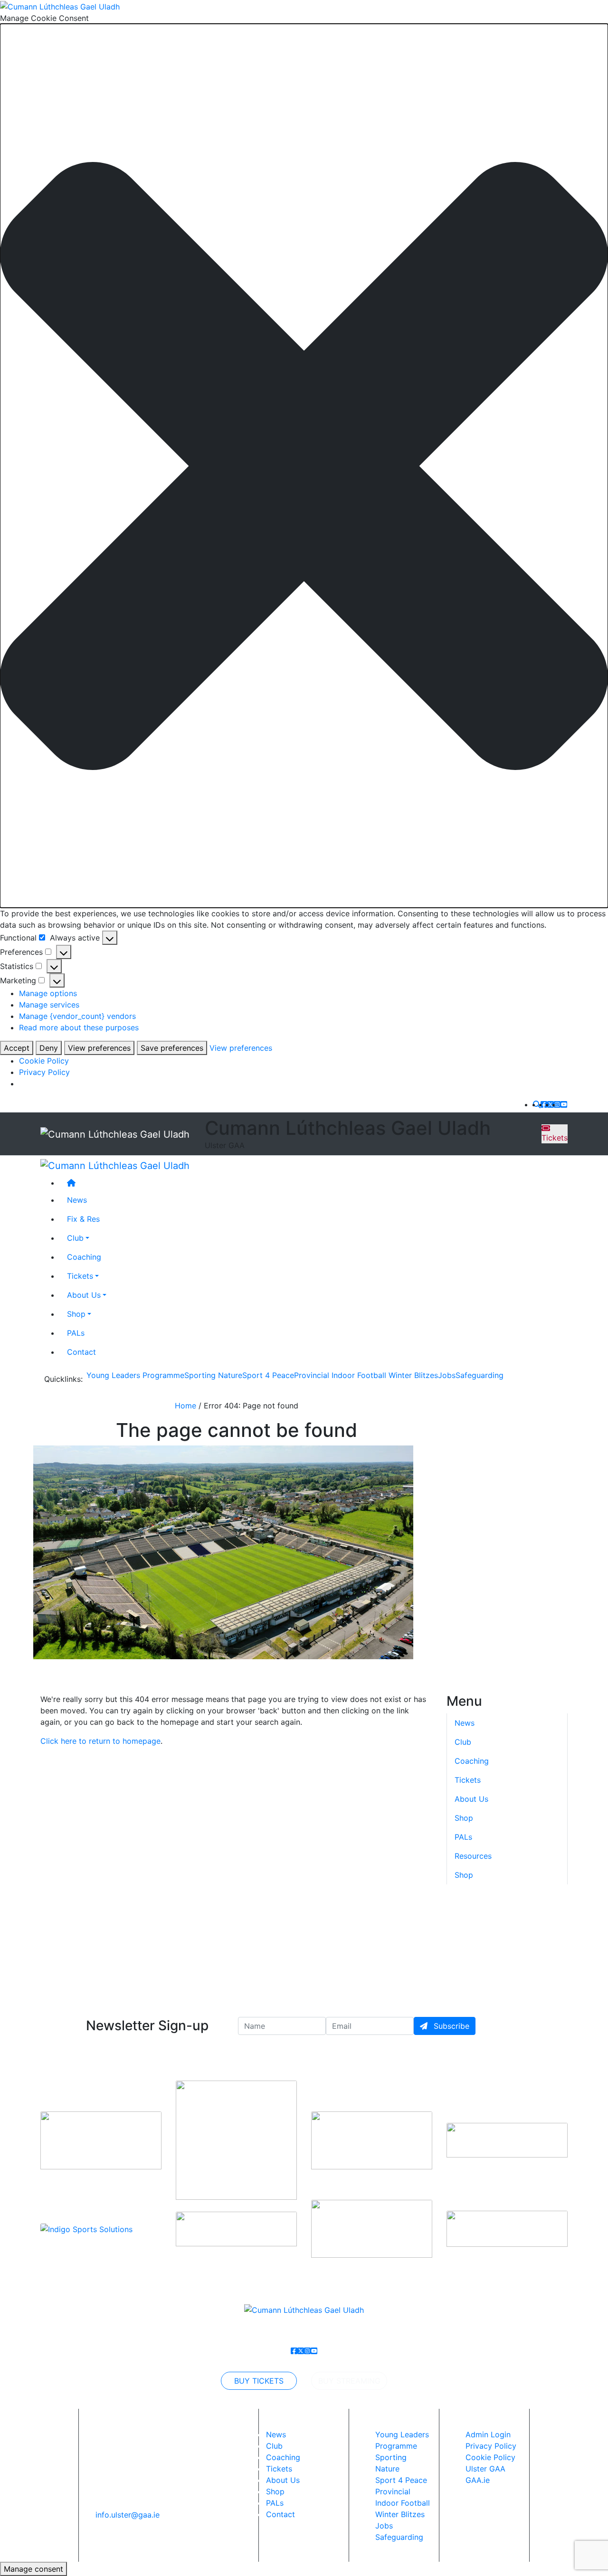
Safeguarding (480, 1375)
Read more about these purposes (79, 1027)
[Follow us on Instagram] (557, 1104)
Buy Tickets (259, 2381)
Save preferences (172, 1048)
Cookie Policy (44, 1061)
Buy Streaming (349, 2381)
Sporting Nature (213, 1375)
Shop (76, 1314)
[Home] (313, 1183)
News (276, 2434)
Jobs (447, 1375)
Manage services (49, 1005)
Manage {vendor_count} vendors (77, 1016)
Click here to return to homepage (100, 1741)
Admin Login (488, 2434)
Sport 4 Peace (268, 1375)
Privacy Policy (44, 1072)
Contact (81, 1352)
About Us (84, 1295)
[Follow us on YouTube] (564, 1104)
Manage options (48, 993)
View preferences (99, 1048)
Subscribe (450, 2026)
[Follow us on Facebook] (544, 1104)
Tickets (555, 1138)
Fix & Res (83, 1219)
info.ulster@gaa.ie (128, 2515)
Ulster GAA (485, 2469)
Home (185, 1406)
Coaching (84, 1257)
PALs (76, 1333)
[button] (304, 466)
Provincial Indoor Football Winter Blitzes (366, 1375)
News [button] (77, 1200)
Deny (49, 1048)
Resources (473, 1855)
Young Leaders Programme (135, 1375)
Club (75, 1238)
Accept (17, 1048)
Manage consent (33, 2569)
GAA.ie (478, 2480)
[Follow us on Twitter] (551, 1104)
